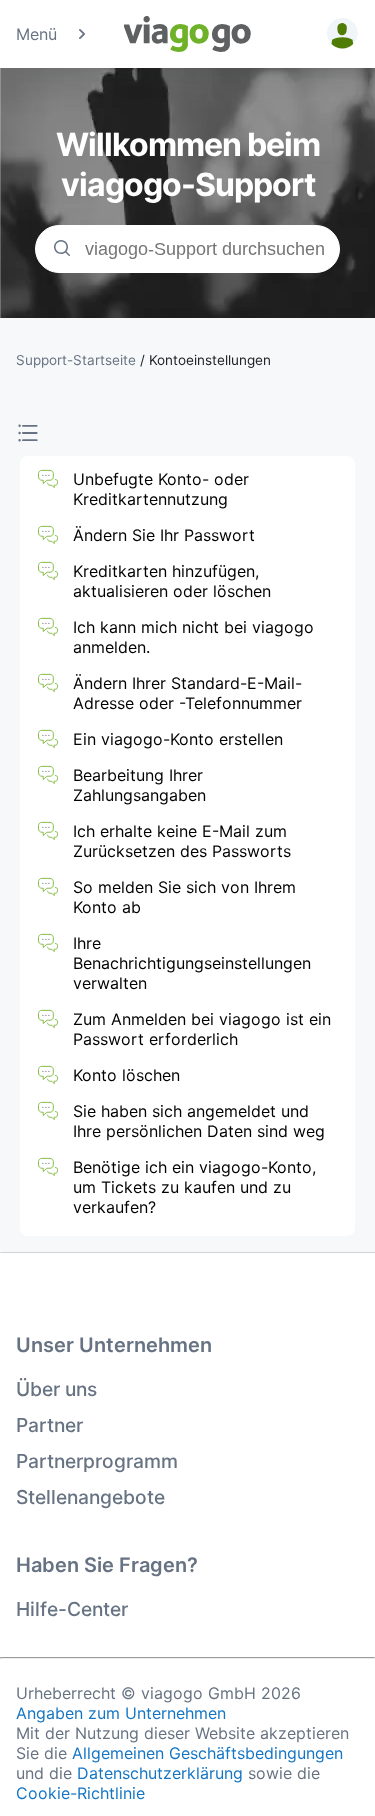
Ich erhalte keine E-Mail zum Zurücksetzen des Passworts (182, 841)
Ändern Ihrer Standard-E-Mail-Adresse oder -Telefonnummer (187, 693)
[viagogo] (188, 34)
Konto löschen (126, 1075)
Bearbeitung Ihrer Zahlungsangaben (139, 785)
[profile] (339, 34)
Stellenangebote (90, 1497)
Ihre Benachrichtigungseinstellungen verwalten (192, 963)
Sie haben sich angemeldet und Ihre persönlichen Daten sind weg (199, 1121)
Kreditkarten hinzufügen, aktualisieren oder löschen (172, 581)
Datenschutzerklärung (160, 1773)
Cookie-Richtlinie (80, 1793)
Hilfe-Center (72, 1609)
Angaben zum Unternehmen (121, 1713)
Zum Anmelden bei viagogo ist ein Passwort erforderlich (202, 1029)
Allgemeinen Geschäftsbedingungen (207, 1753)
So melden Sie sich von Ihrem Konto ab (184, 897)
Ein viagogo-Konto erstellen (178, 739)
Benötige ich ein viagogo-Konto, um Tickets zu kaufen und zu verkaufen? (194, 1187)
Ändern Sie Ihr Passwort (164, 535)
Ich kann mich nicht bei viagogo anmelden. (193, 637)
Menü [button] (36, 34)
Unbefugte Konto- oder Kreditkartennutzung (161, 489)
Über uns (56, 1389)
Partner (49, 1425)
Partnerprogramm (97, 1461)
